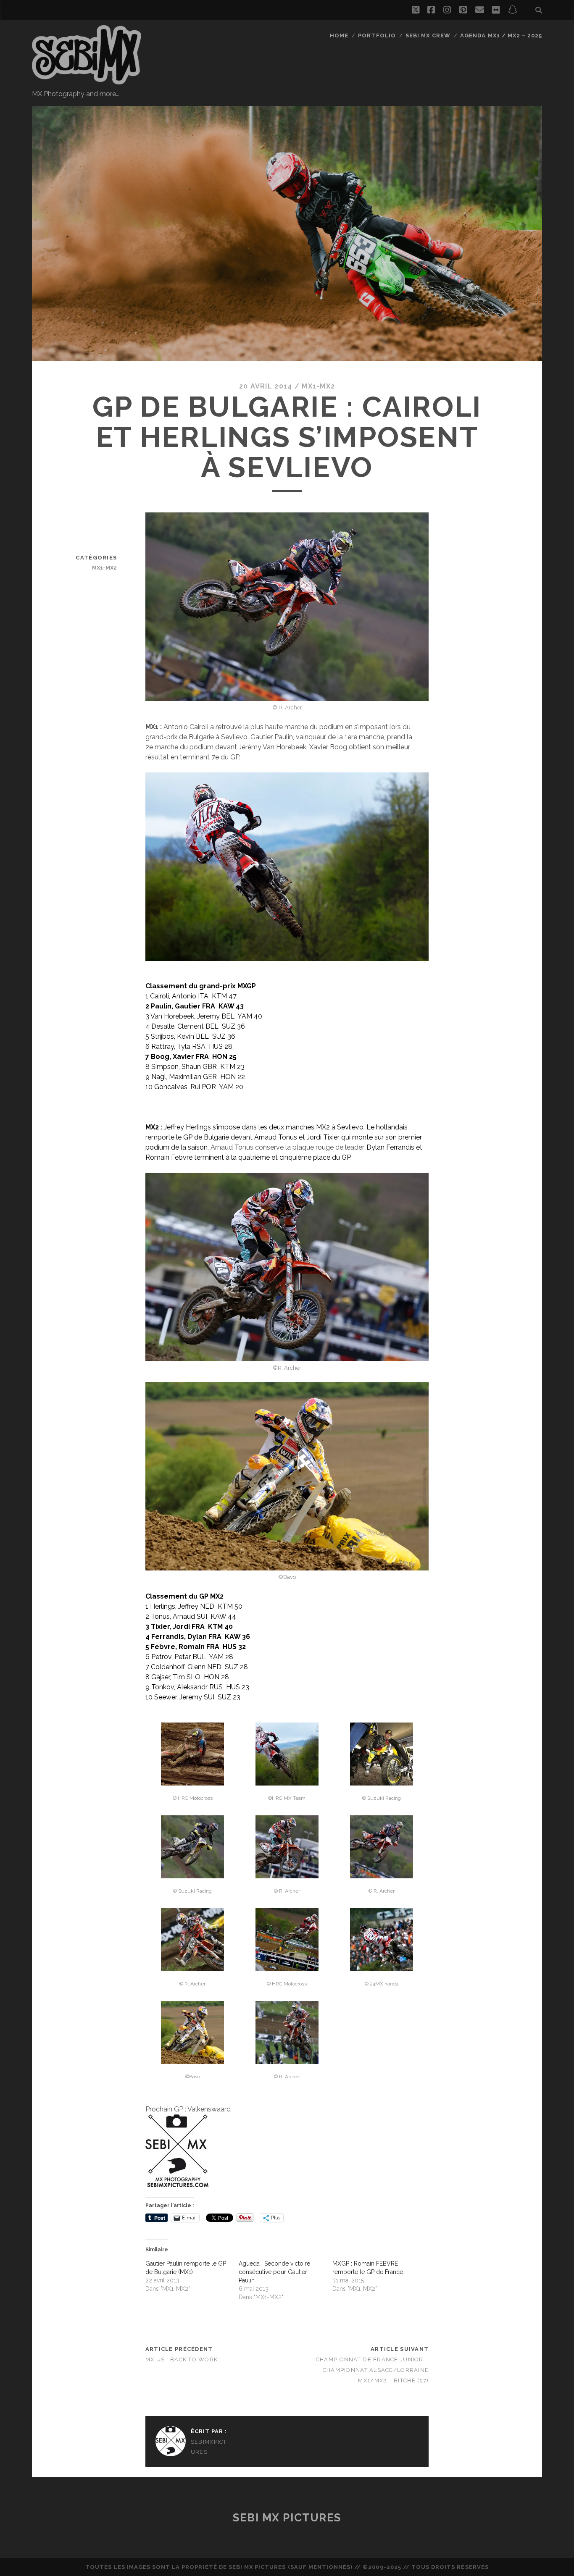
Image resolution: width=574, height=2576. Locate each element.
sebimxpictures (209, 2447)
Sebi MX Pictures (287, 2518)
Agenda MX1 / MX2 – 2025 (501, 35)
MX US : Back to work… (183, 2359)
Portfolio (377, 35)
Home (339, 35)
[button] (193, 1764)
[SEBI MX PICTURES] (87, 81)
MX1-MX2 (318, 386)
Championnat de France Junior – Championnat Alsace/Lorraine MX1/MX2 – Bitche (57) (372, 2370)
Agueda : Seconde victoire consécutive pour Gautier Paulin (274, 2272)
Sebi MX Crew (428, 35)
